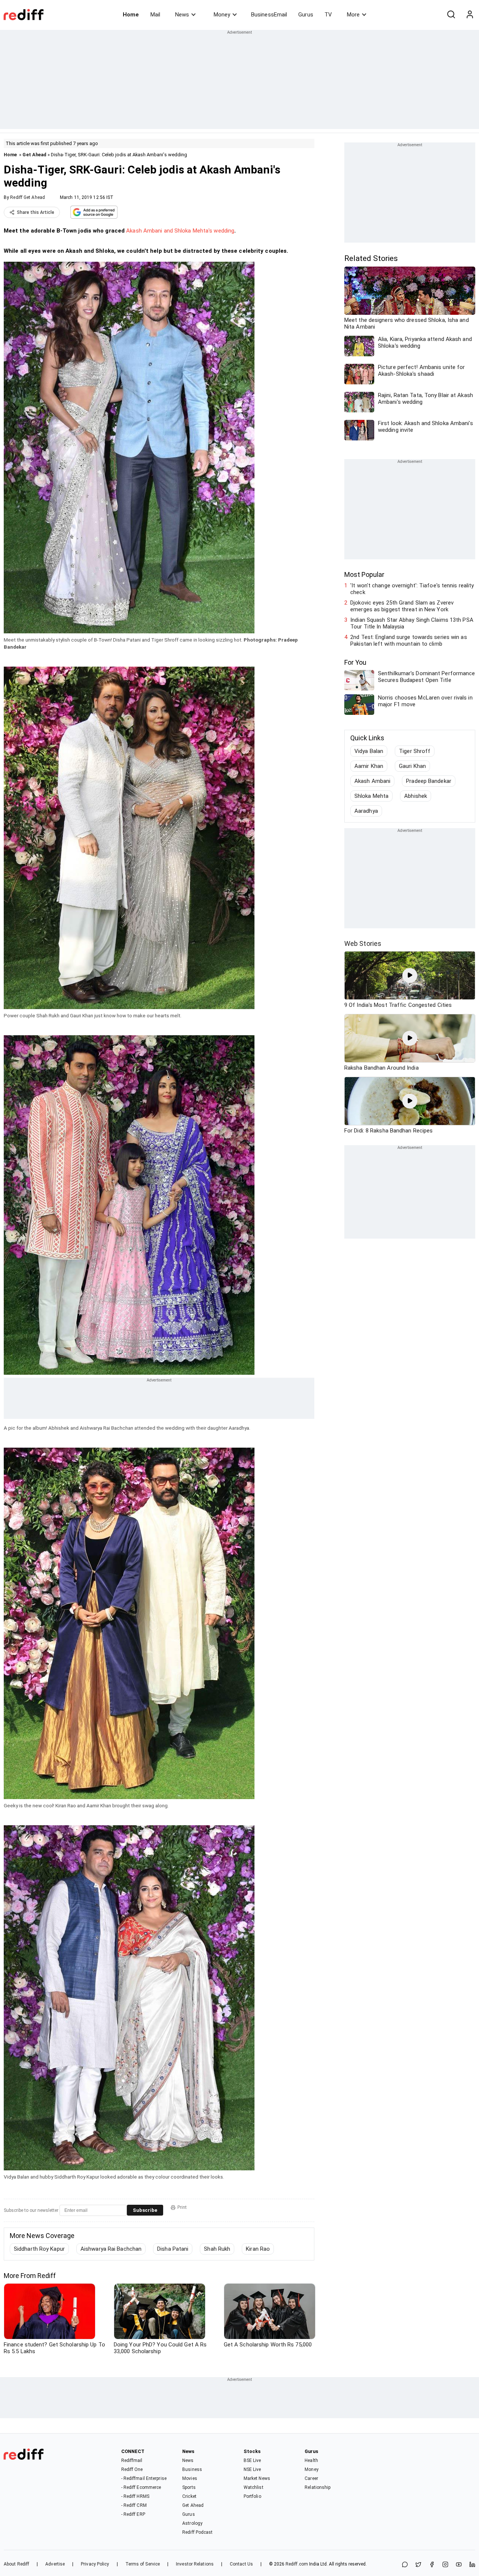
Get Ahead (34, 155)
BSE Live (252, 2460)
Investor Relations (195, 2564)
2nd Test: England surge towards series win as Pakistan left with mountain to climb (409, 640)
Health (311, 2460)
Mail (155, 15)
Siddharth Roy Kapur (39, 2249)
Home (131, 15)
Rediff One (132, 2469)
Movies (190, 2478)
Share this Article (36, 212)
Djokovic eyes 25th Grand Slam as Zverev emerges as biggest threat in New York (402, 606)
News (182, 15)
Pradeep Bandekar (429, 781)
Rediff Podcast (197, 2532)
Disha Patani (173, 2249)
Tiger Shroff (415, 751)
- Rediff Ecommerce (141, 2487)
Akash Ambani (372, 781)
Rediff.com (297, 2564)
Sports (189, 2487)
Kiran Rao (258, 2249)
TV (328, 15)
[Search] (451, 15)
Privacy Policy (95, 2564)
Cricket (189, 2496)
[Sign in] (470, 15)
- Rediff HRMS (135, 2496)
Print (182, 2207)
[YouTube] (459, 2565)
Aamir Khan (369, 766)
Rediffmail (132, 2460)
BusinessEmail (269, 15)
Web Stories (363, 943)
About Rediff (16, 2564)
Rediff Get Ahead (28, 197)
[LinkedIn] (472, 2565)
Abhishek (416, 796)
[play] (410, 975)
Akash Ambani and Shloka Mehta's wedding (180, 231)
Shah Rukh (217, 2249)
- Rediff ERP (133, 2514)
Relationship (318, 2487)
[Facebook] (432, 2565)
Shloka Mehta (371, 796)
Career (311, 2478)
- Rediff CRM (134, 2505)
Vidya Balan (369, 751)
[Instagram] (445, 2565)
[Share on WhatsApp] (405, 2565)
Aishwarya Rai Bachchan (111, 2249)
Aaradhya (366, 811)
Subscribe (145, 2210)
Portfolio (252, 2496)
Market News (257, 2478)
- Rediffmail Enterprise (144, 2478)
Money (222, 15)
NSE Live (252, 2469)
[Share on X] (418, 2565)
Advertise (55, 2564)
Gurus (306, 15)
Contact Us (241, 2564)
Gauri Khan (412, 766)
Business (192, 2469)
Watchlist (254, 2487)
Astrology (192, 2523)
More (353, 15)
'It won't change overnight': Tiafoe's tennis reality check (412, 589)
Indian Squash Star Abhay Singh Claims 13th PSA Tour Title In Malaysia (412, 623)
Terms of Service (143, 2564)
